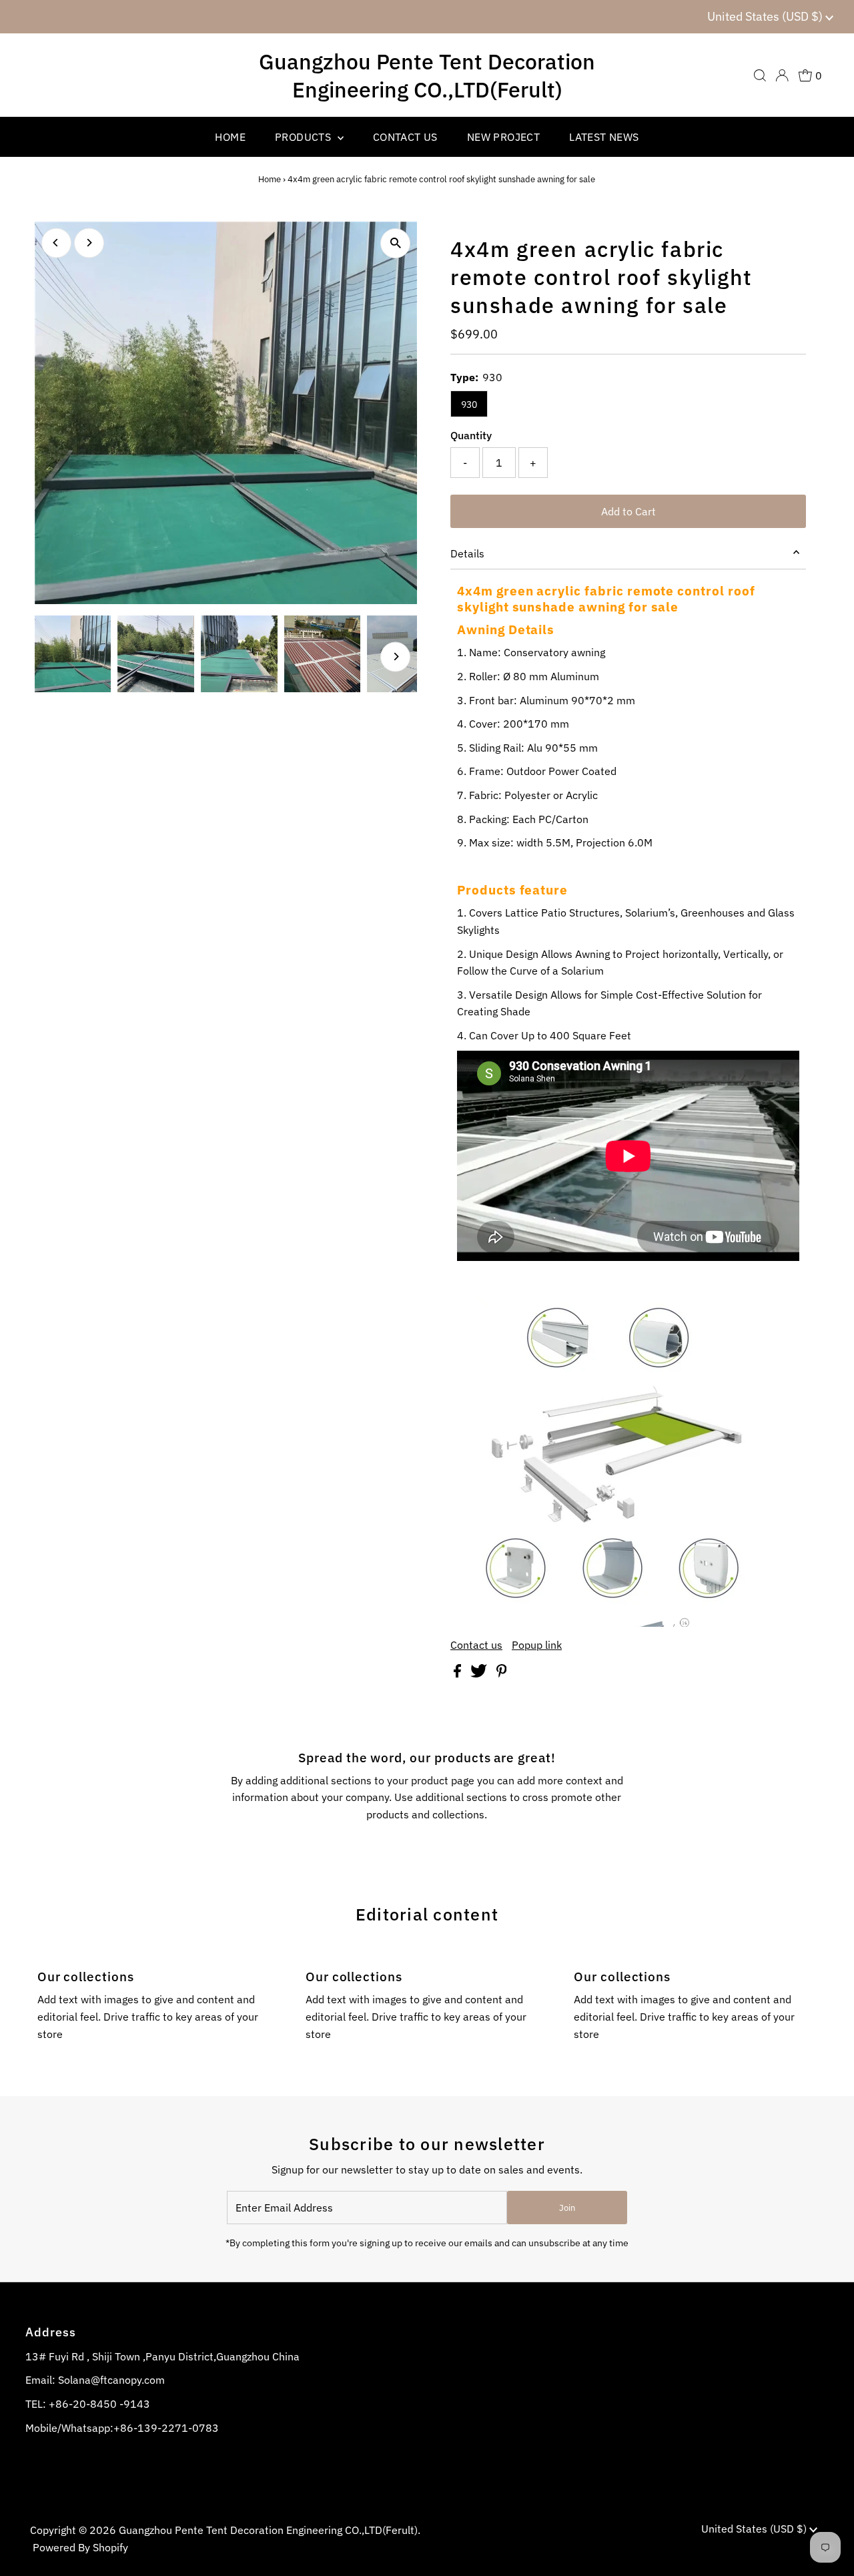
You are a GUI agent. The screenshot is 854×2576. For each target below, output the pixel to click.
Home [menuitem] (230, 137)
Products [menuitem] (305, 137)
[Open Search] (760, 75)
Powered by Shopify (80, 2547)
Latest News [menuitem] (604, 137)
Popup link (537, 1645)
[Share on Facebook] (459, 1673)
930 (469, 405)
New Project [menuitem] (503, 137)
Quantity (471, 435)
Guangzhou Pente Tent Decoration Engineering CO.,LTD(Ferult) (427, 75)
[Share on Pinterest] (502, 1673)
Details (467, 553)
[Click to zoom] (395, 243)
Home (270, 179)
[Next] (89, 243)
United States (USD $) (766, 16)
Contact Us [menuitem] (405, 137)
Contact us (476, 1645)
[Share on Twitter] (480, 1673)
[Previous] (56, 243)
